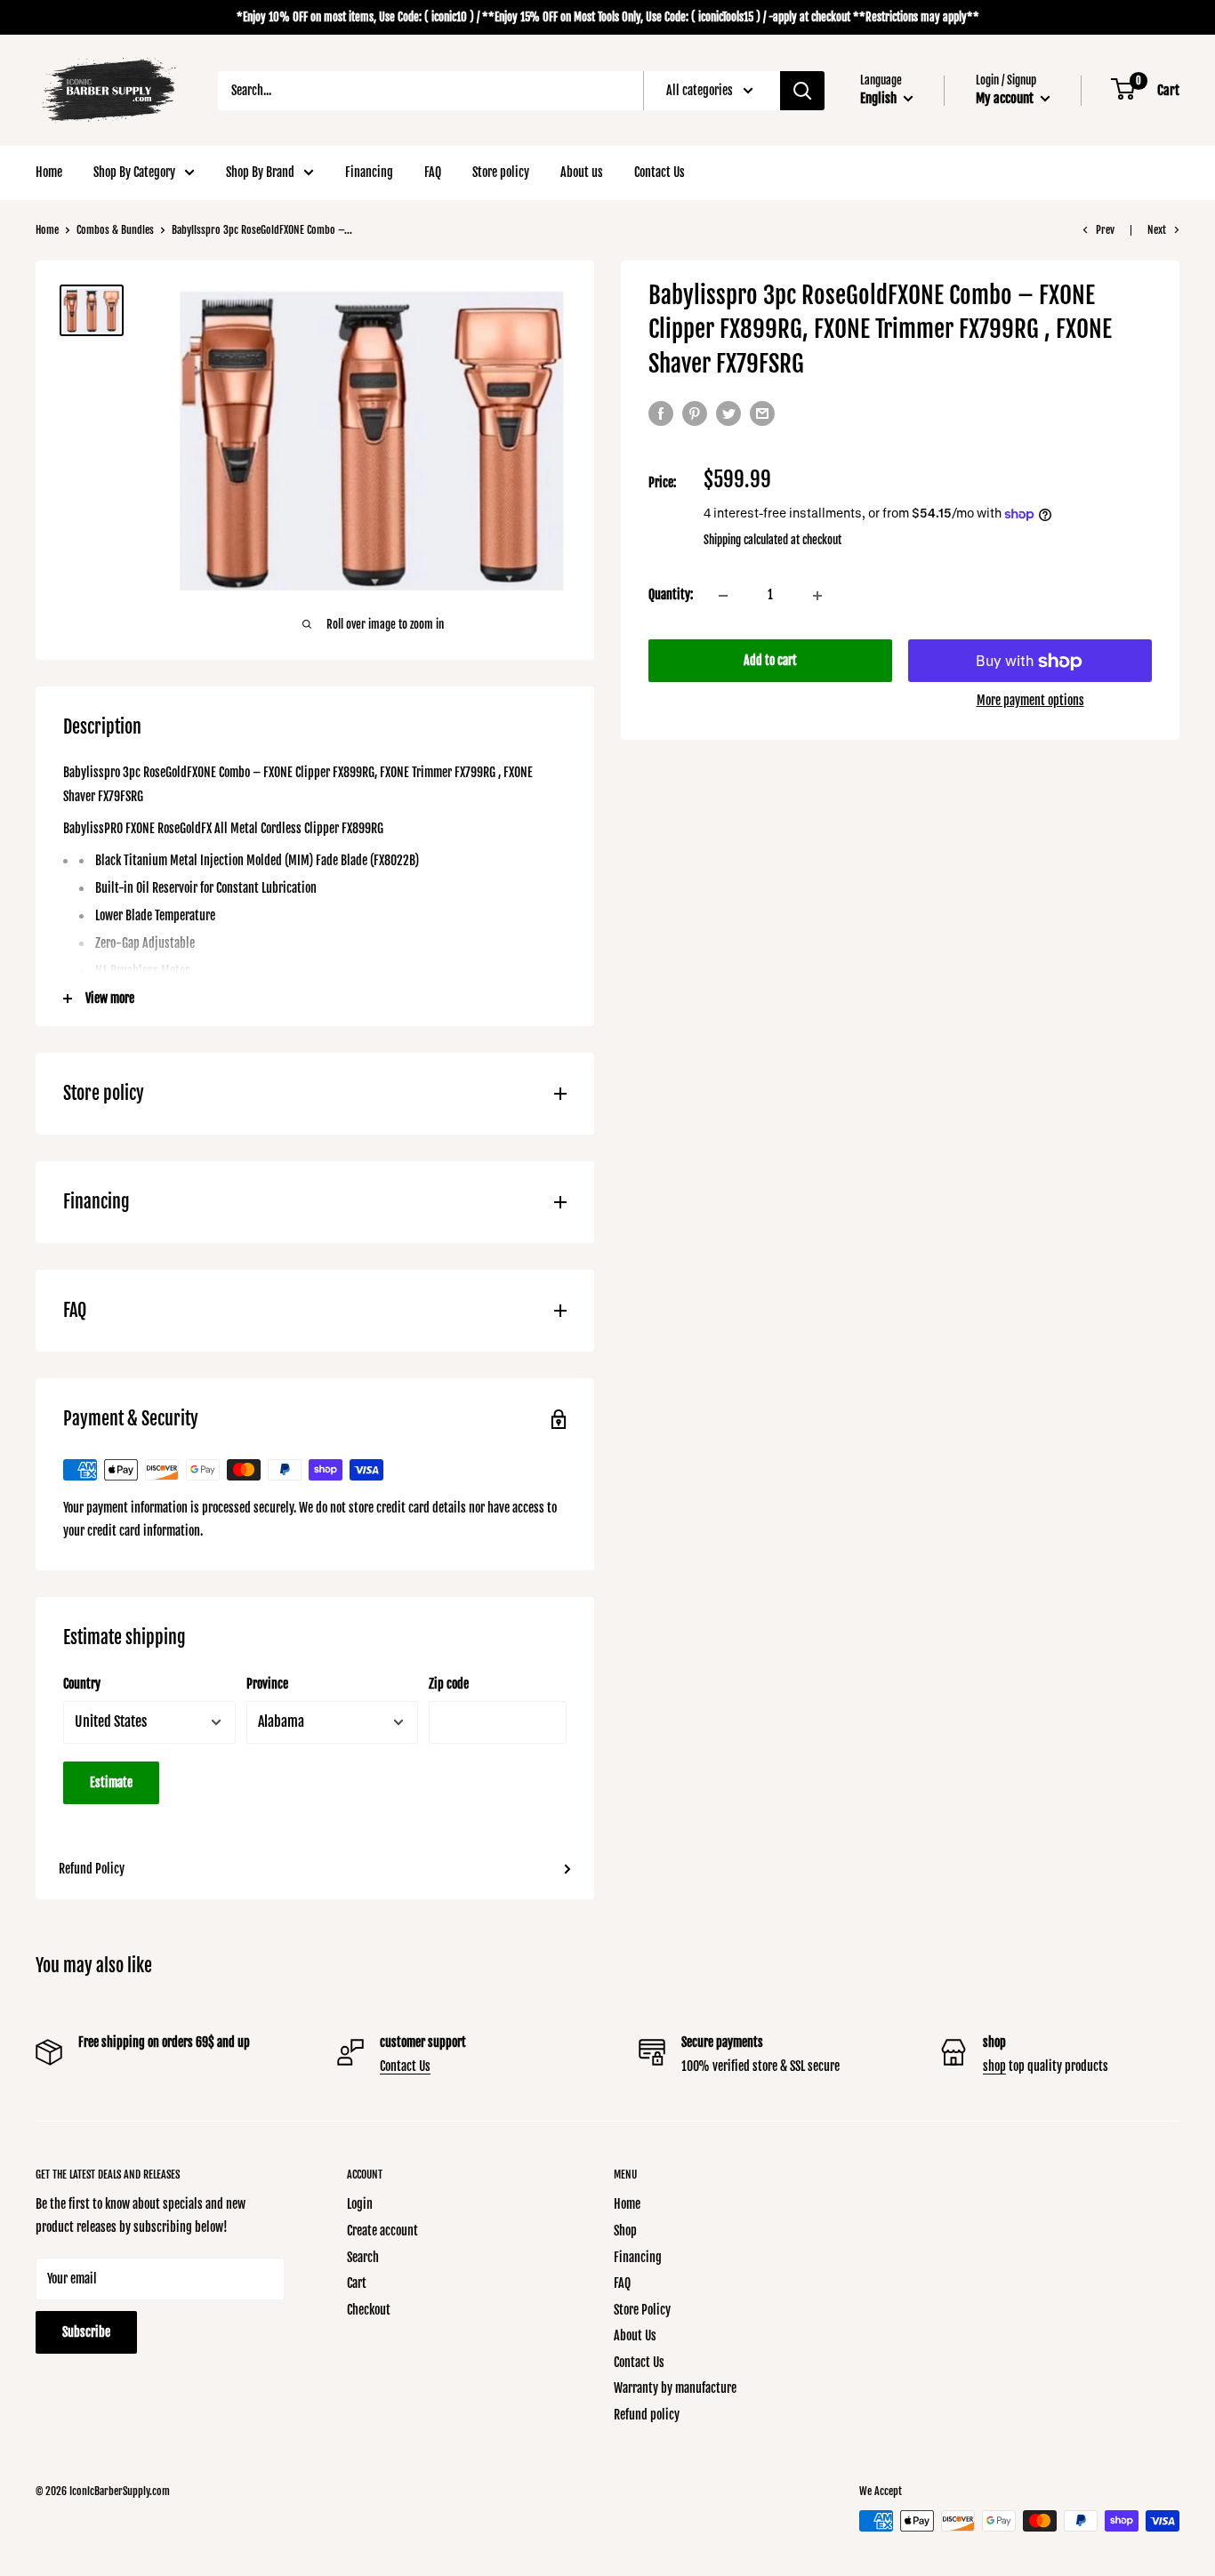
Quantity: (671, 595)
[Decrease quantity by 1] (723, 596)
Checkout (369, 2310)
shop (994, 2066)
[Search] (802, 91)
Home (49, 172)
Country (82, 1684)
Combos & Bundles (115, 230)
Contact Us (660, 172)
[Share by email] (762, 413)
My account (1006, 98)
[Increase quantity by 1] (817, 596)
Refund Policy (92, 1869)
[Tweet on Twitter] (728, 413)
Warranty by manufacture (675, 2388)
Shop (625, 2231)
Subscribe (86, 2332)
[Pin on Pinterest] (695, 413)
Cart (357, 2283)
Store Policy (642, 2310)
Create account (382, 2231)
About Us (635, 2335)
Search (363, 2257)
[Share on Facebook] (661, 413)
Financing (369, 172)
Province (267, 1684)
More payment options (1030, 701)
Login (360, 2204)
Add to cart (770, 661)
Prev (1105, 230)
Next (1157, 230)
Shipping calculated (746, 540)
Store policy (501, 172)
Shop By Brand (260, 172)
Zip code (449, 1684)
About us (582, 172)
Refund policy (647, 2415)
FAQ (433, 172)
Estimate (111, 1782)
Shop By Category (134, 172)
